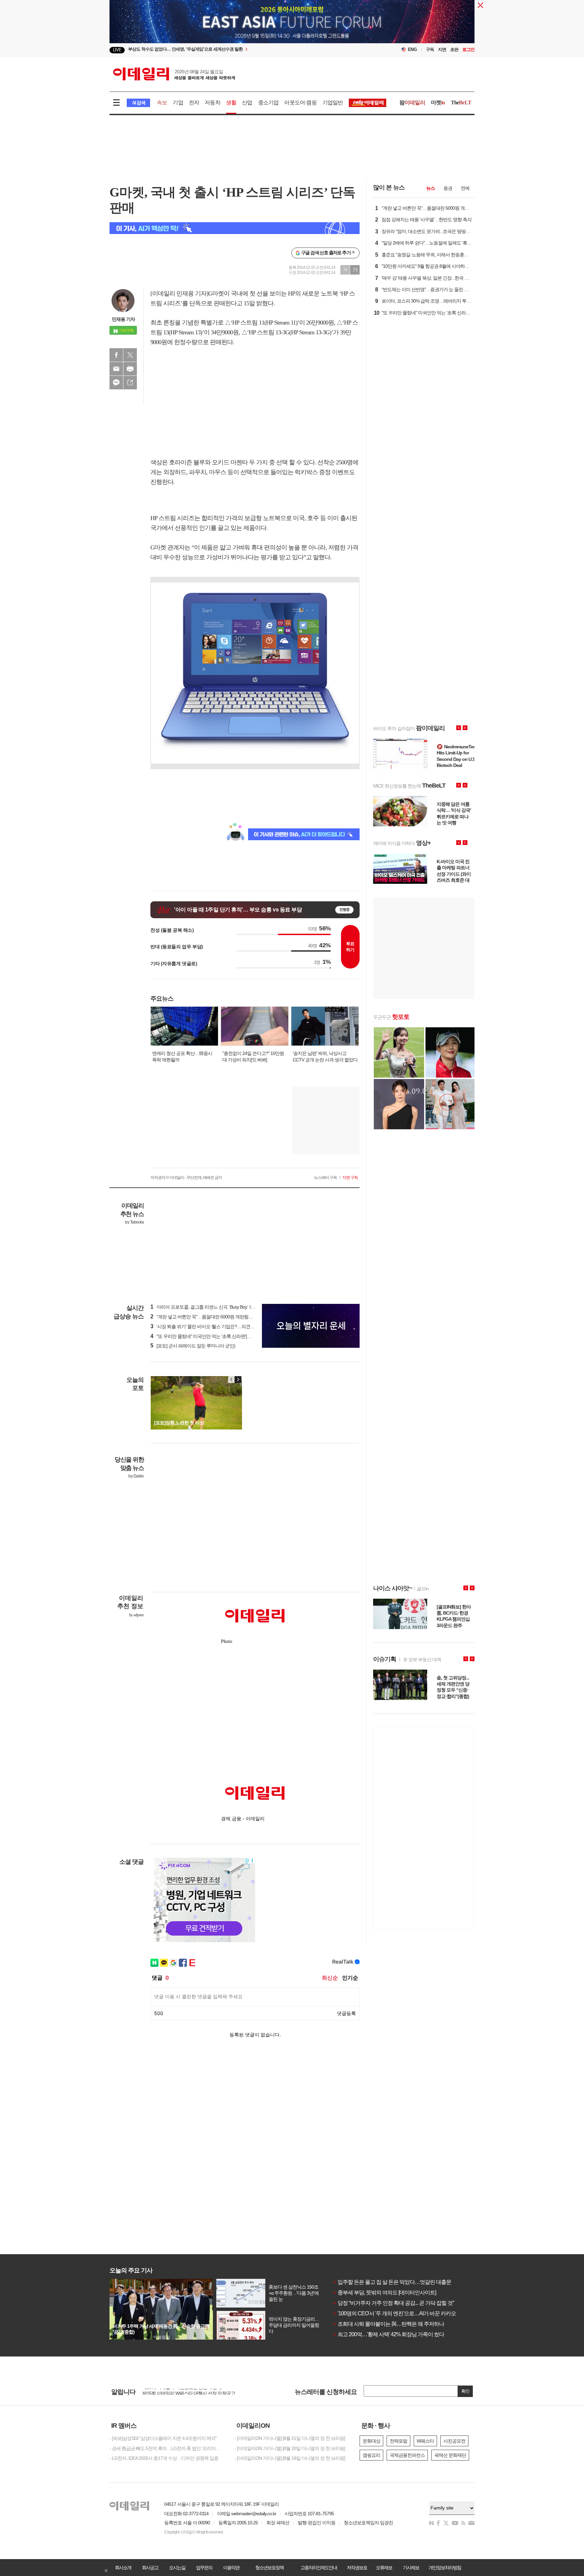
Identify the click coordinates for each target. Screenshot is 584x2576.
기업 (178, 102)
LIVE (117, 50)
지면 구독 (350, 1178)
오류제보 (384, 2568)
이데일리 (174, 74)
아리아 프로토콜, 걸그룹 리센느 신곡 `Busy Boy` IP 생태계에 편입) (217, 1307)
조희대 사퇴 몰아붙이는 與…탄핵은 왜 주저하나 (388, 2324)
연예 (465, 188)
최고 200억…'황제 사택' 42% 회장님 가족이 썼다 (388, 2334)
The (461, 102)
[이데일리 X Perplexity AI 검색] (235, 228)
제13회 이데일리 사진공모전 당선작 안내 (182, 2392)
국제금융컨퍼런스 (407, 2455)
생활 (231, 102)
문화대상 (371, 2441)
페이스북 (116, 355)
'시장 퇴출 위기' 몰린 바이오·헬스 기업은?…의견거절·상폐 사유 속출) (220, 1326)
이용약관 (231, 2568)
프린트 (130, 369)
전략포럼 (398, 2441)
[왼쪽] (232, 1380)
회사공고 (150, 2568)
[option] (237, 50)
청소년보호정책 (269, 2568)
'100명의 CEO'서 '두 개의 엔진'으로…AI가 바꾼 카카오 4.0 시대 (404, 2313)
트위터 (130, 355)
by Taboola (134, 1222)
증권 (448, 188)
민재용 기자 (123, 319)
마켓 (438, 102)
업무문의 (204, 2568)
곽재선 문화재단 (450, 2455)
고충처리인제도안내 (319, 2568)
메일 (116, 369)
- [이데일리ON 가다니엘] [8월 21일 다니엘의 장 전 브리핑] (290, 2438)
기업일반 (333, 102)
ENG (412, 49)
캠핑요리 (371, 2455)
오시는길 (177, 2568)
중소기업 (269, 102)
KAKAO (116, 383)
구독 (430, 49)
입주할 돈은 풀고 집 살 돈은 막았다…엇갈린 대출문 (392, 2282)
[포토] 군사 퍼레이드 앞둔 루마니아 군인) (193, 1346)
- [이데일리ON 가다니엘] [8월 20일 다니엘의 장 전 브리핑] (290, 2448)
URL (130, 383)
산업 (247, 102)
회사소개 (123, 2568)
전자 (194, 102)
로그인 (468, 49)
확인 (465, 2391)
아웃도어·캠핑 (300, 102)
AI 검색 (138, 103)
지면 (442, 49)
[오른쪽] (238, 1380)
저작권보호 (357, 2568)
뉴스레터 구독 (325, 1178)
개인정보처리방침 (445, 2568)
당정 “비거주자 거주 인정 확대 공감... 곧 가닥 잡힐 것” (393, 2303)
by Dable (136, 1476)
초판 (454, 49)
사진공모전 (454, 2441)
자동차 (213, 102)
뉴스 (431, 188)
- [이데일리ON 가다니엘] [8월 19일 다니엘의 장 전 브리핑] (290, 2458)
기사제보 (411, 2568)
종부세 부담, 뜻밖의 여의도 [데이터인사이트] (384, 2292)
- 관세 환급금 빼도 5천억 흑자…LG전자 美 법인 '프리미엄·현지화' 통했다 (167, 2448)
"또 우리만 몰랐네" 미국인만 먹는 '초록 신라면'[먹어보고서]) (211, 1336)
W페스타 (425, 2441)
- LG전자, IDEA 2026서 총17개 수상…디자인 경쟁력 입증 (164, 2458)
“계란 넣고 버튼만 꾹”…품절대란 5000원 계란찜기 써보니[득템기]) (217, 1317)
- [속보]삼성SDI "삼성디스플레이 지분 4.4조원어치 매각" (163, 2438)
